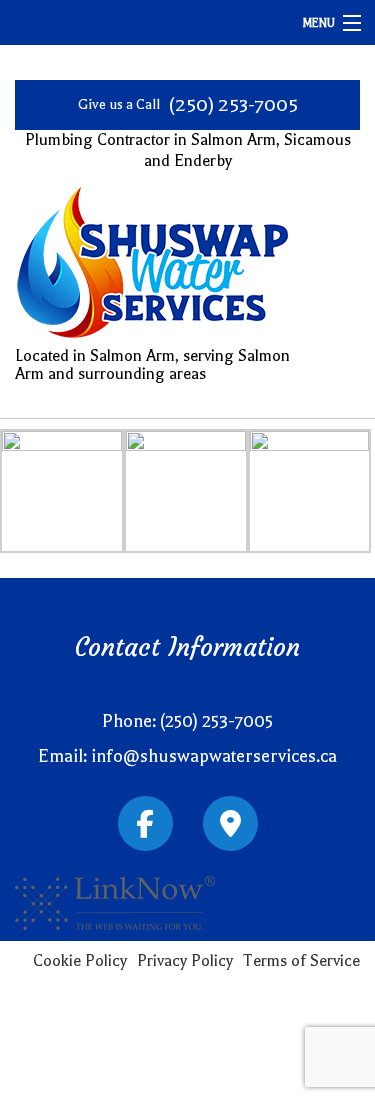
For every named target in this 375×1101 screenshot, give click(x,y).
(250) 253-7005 (233, 104)
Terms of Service (301, 961)
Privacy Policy (185, 961)
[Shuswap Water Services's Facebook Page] (145, 828)
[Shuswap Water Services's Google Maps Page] (230, 828)
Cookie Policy (80, 961)
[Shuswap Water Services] (153, 267)
